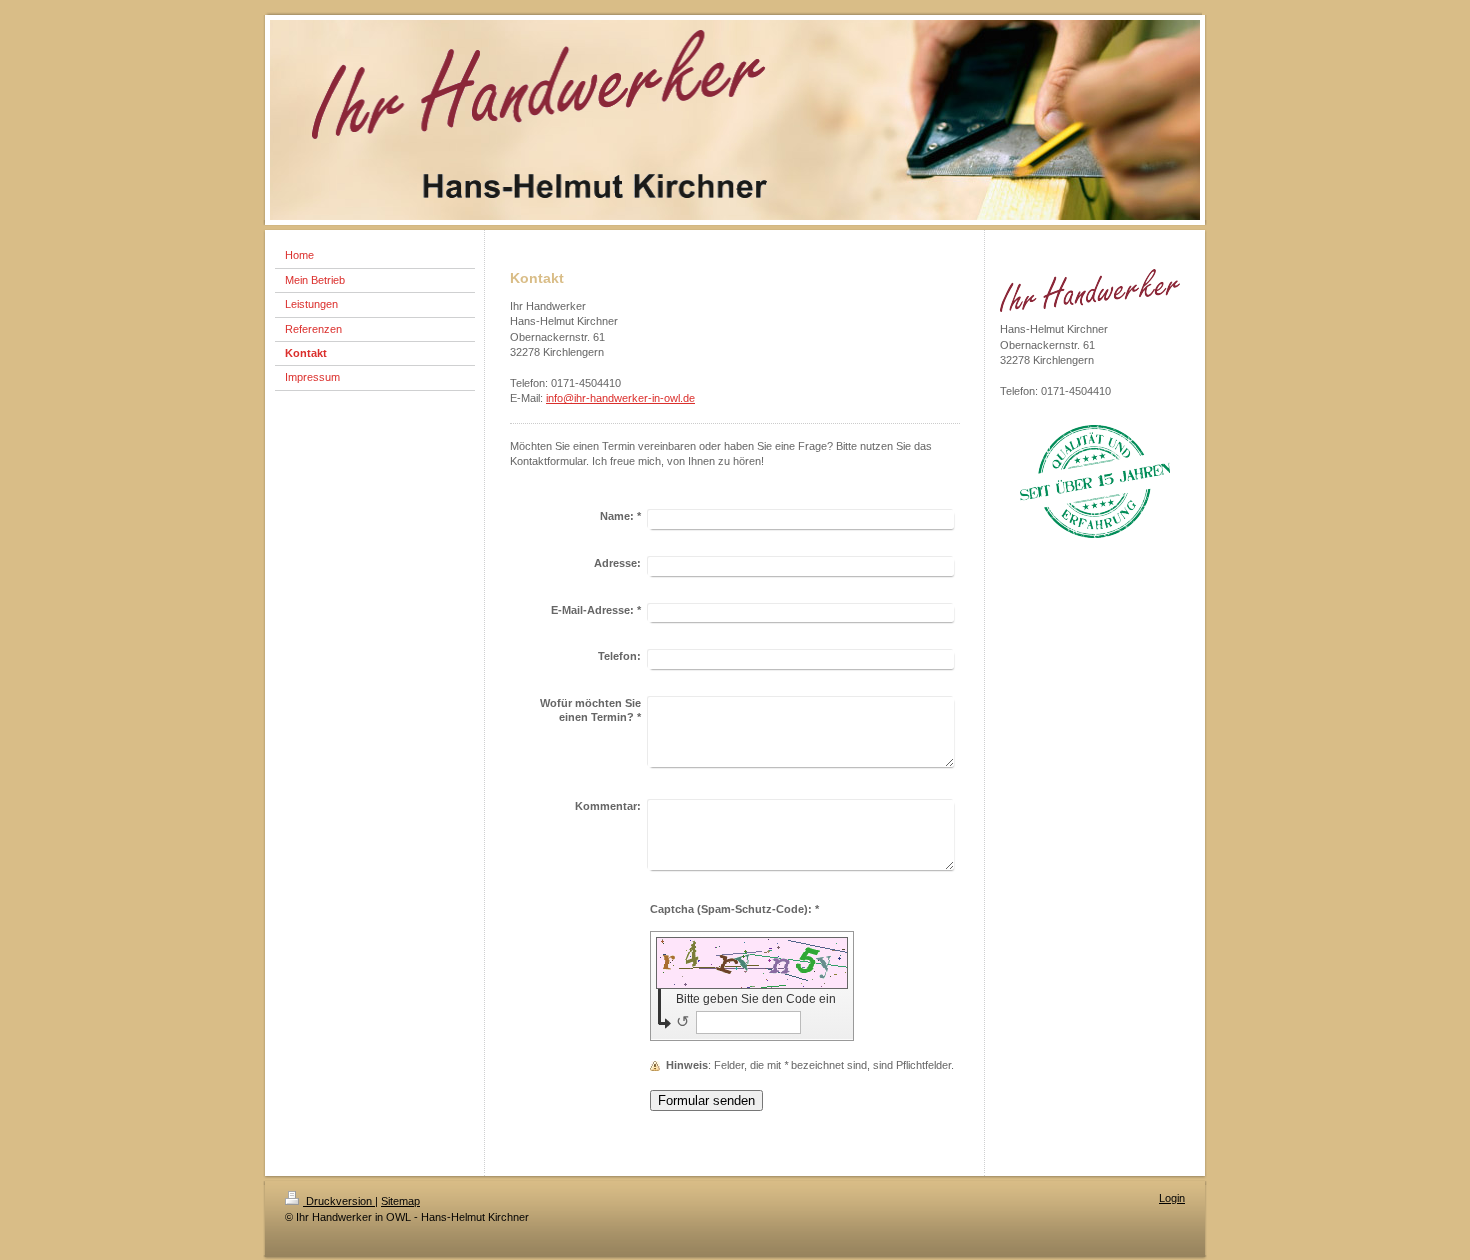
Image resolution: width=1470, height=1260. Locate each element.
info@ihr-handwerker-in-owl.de (620, 398)
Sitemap (400, 1201)
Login (1172, 1198)
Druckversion (339, 1201)
